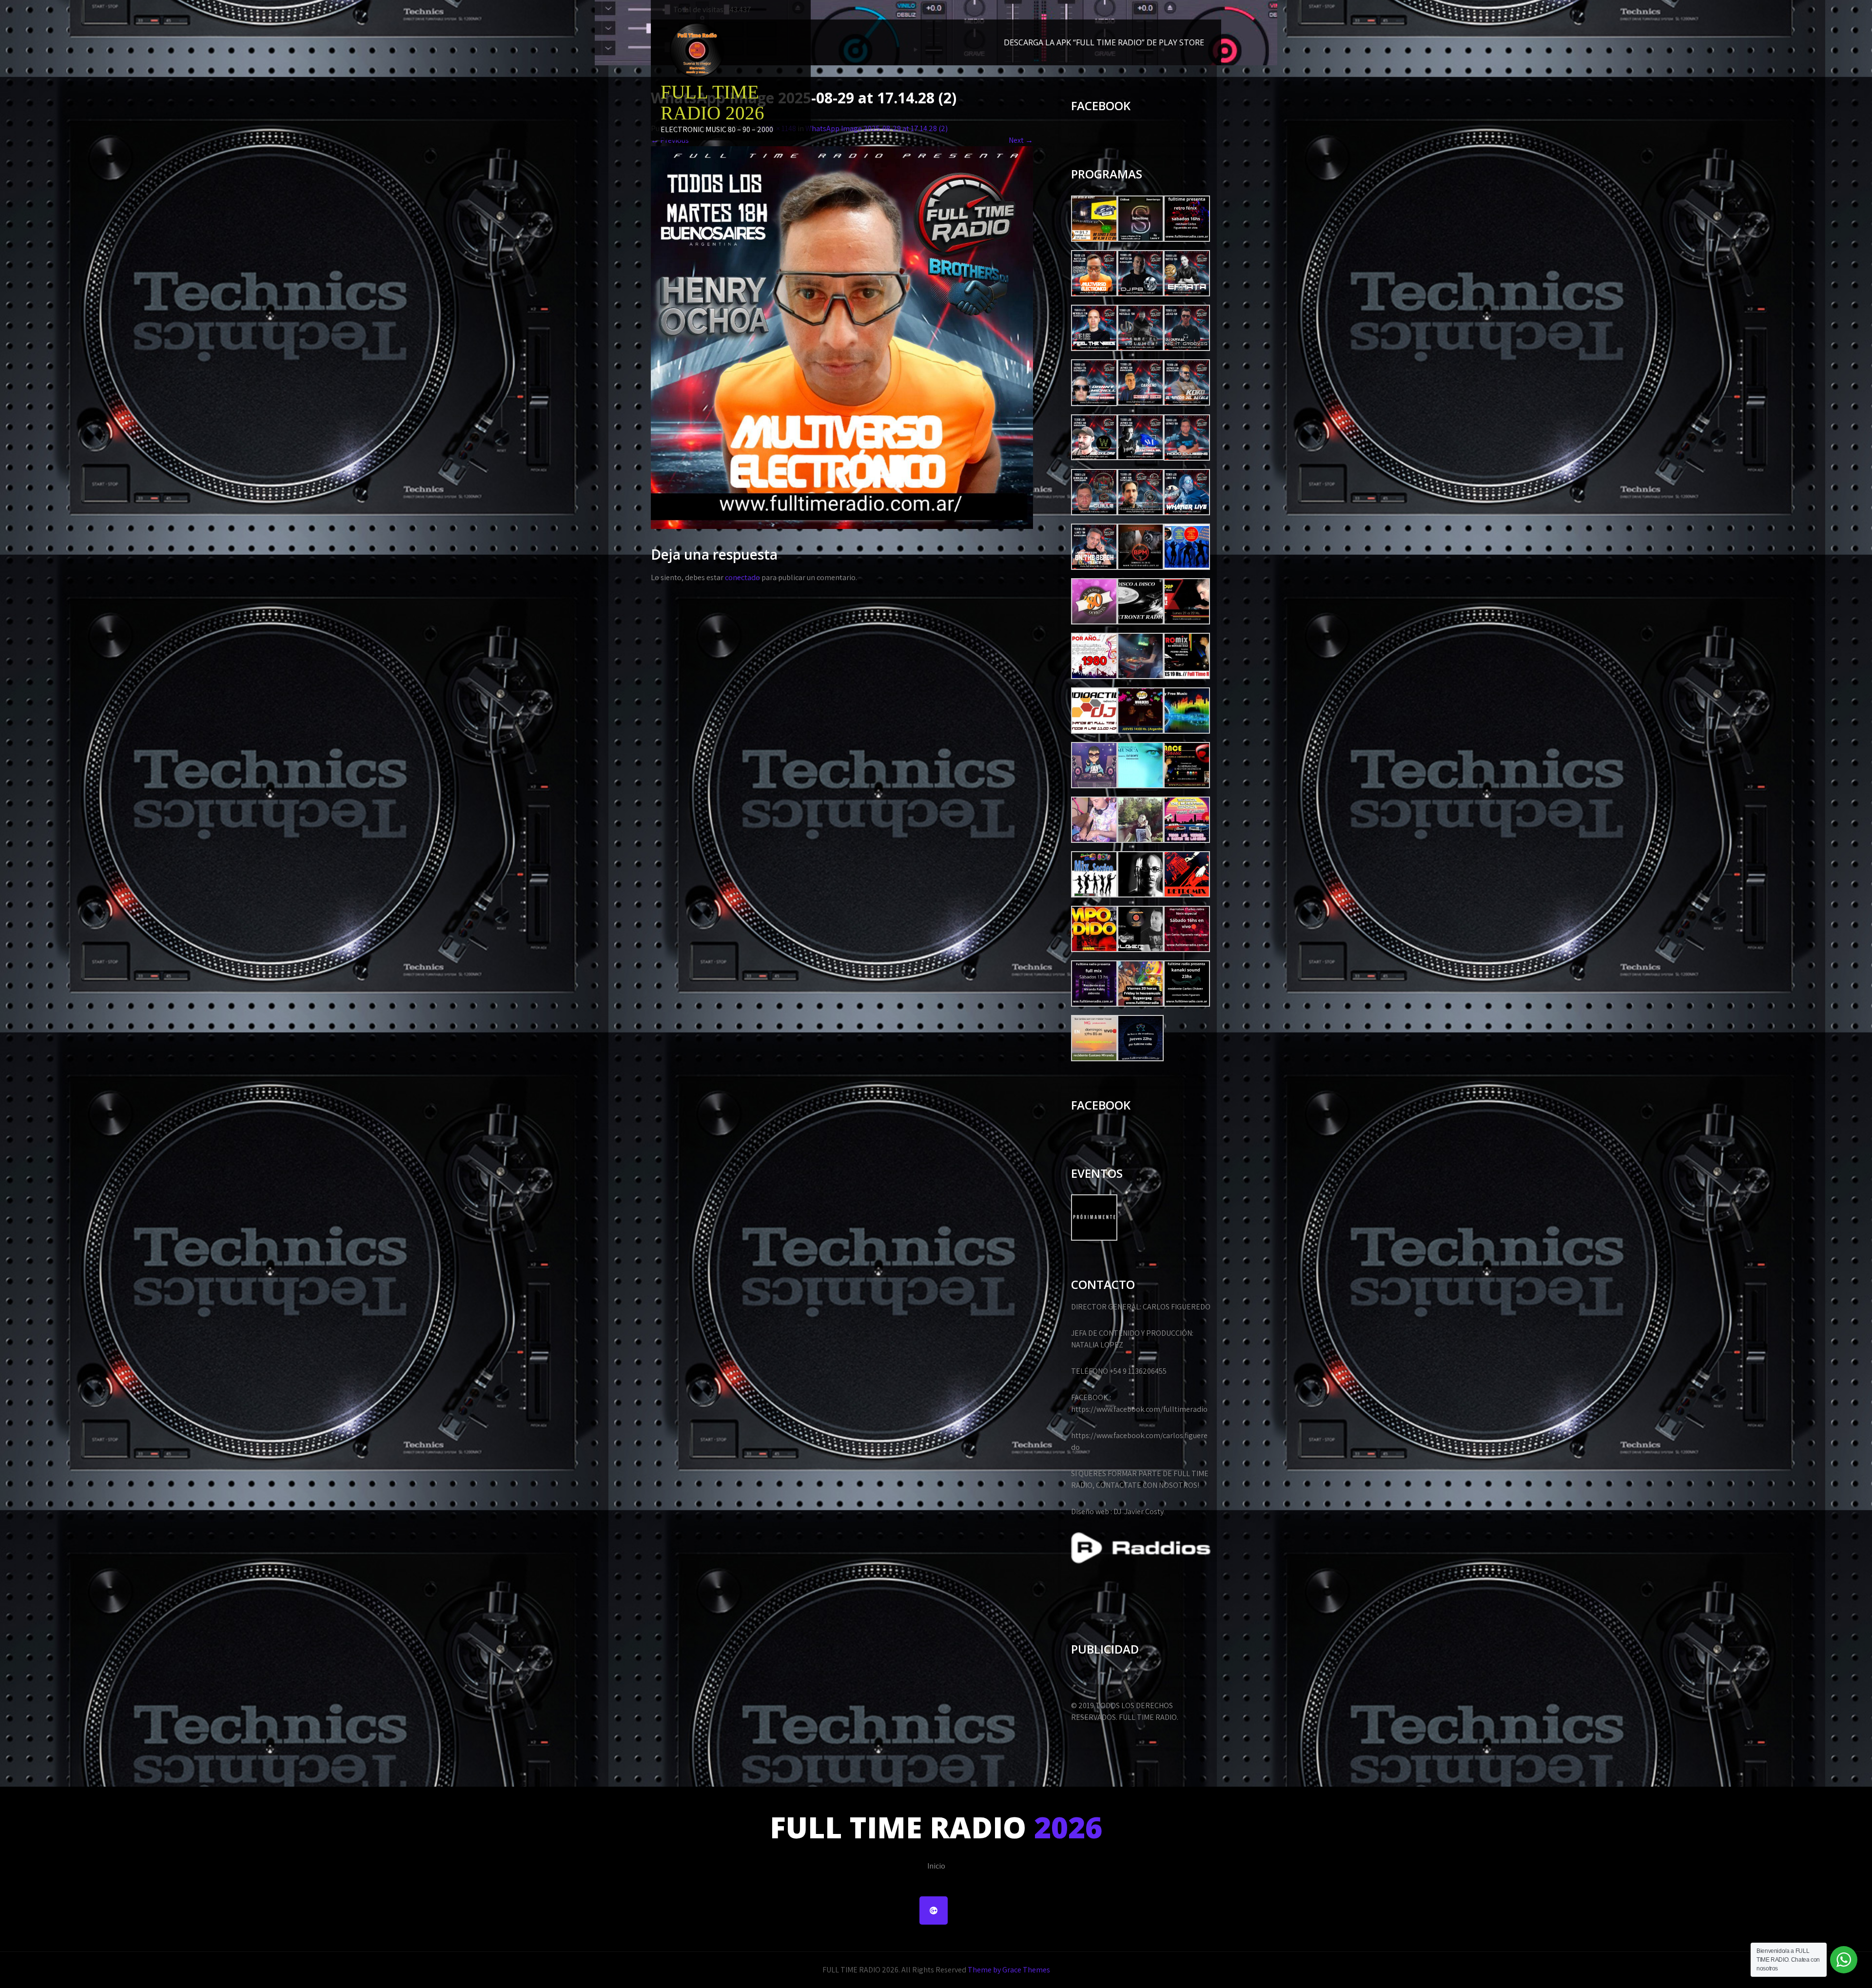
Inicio (936, 1866)
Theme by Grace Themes (1009, 1970)
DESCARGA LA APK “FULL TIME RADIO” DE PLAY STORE (1104, 42)
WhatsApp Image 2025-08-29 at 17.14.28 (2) (877, 128)
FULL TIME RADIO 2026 (712, 102)
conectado (742, 577)
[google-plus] (934, 1910)
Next (1021, 140)
